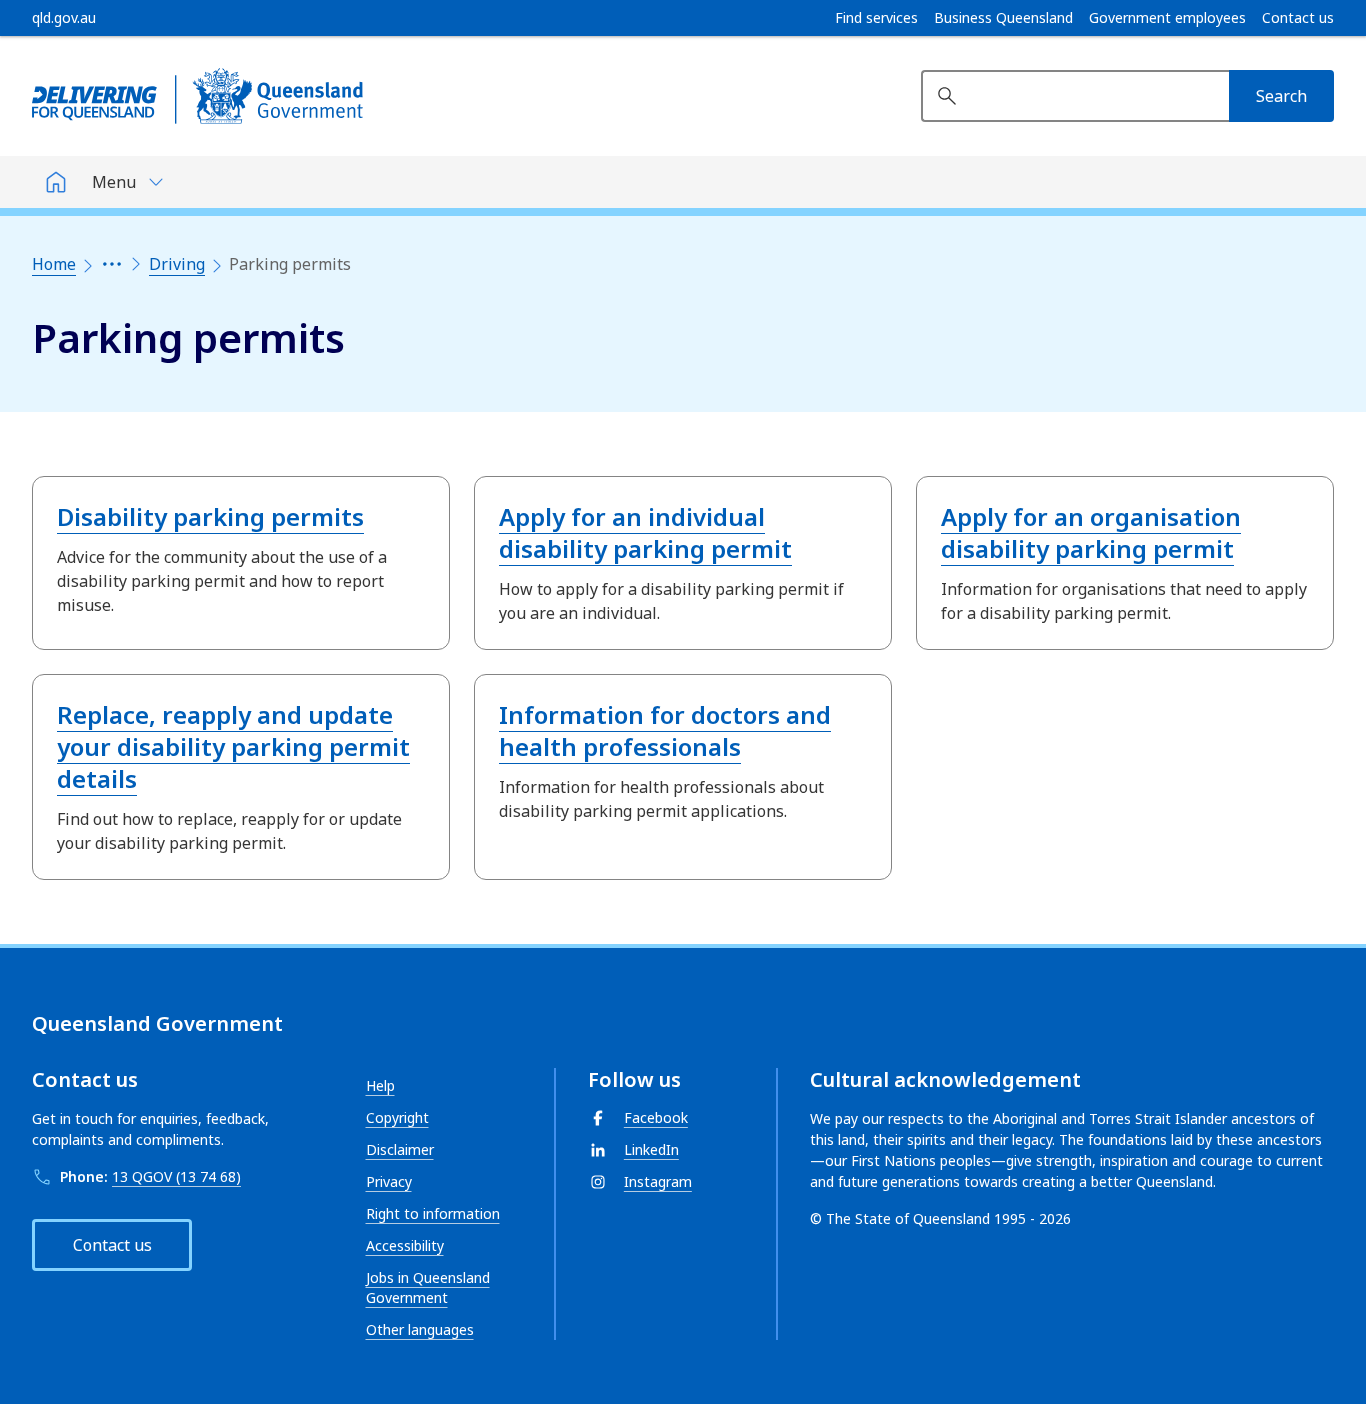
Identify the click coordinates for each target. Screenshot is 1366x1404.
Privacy (389, 1181)
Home (54, 264)
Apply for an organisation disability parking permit (1091, 532)
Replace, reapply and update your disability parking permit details (233, 746)
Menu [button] (114, 182)
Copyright (397, 1117)
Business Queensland (1003, 18)
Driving (177, 264)
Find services (876, 18)
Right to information (433, 1213)
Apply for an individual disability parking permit (645, 532)
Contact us (1298, 18)
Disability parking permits (210, 516)
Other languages (420, 1329)
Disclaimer (400, 1149)
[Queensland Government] (197, 96)
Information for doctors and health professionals (665, 730)
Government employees (1167, 18)
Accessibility (405, 1245)
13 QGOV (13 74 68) (176, 1176)
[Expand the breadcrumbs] (112, 264)
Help (380, 1085)
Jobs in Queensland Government (428, 1287)
